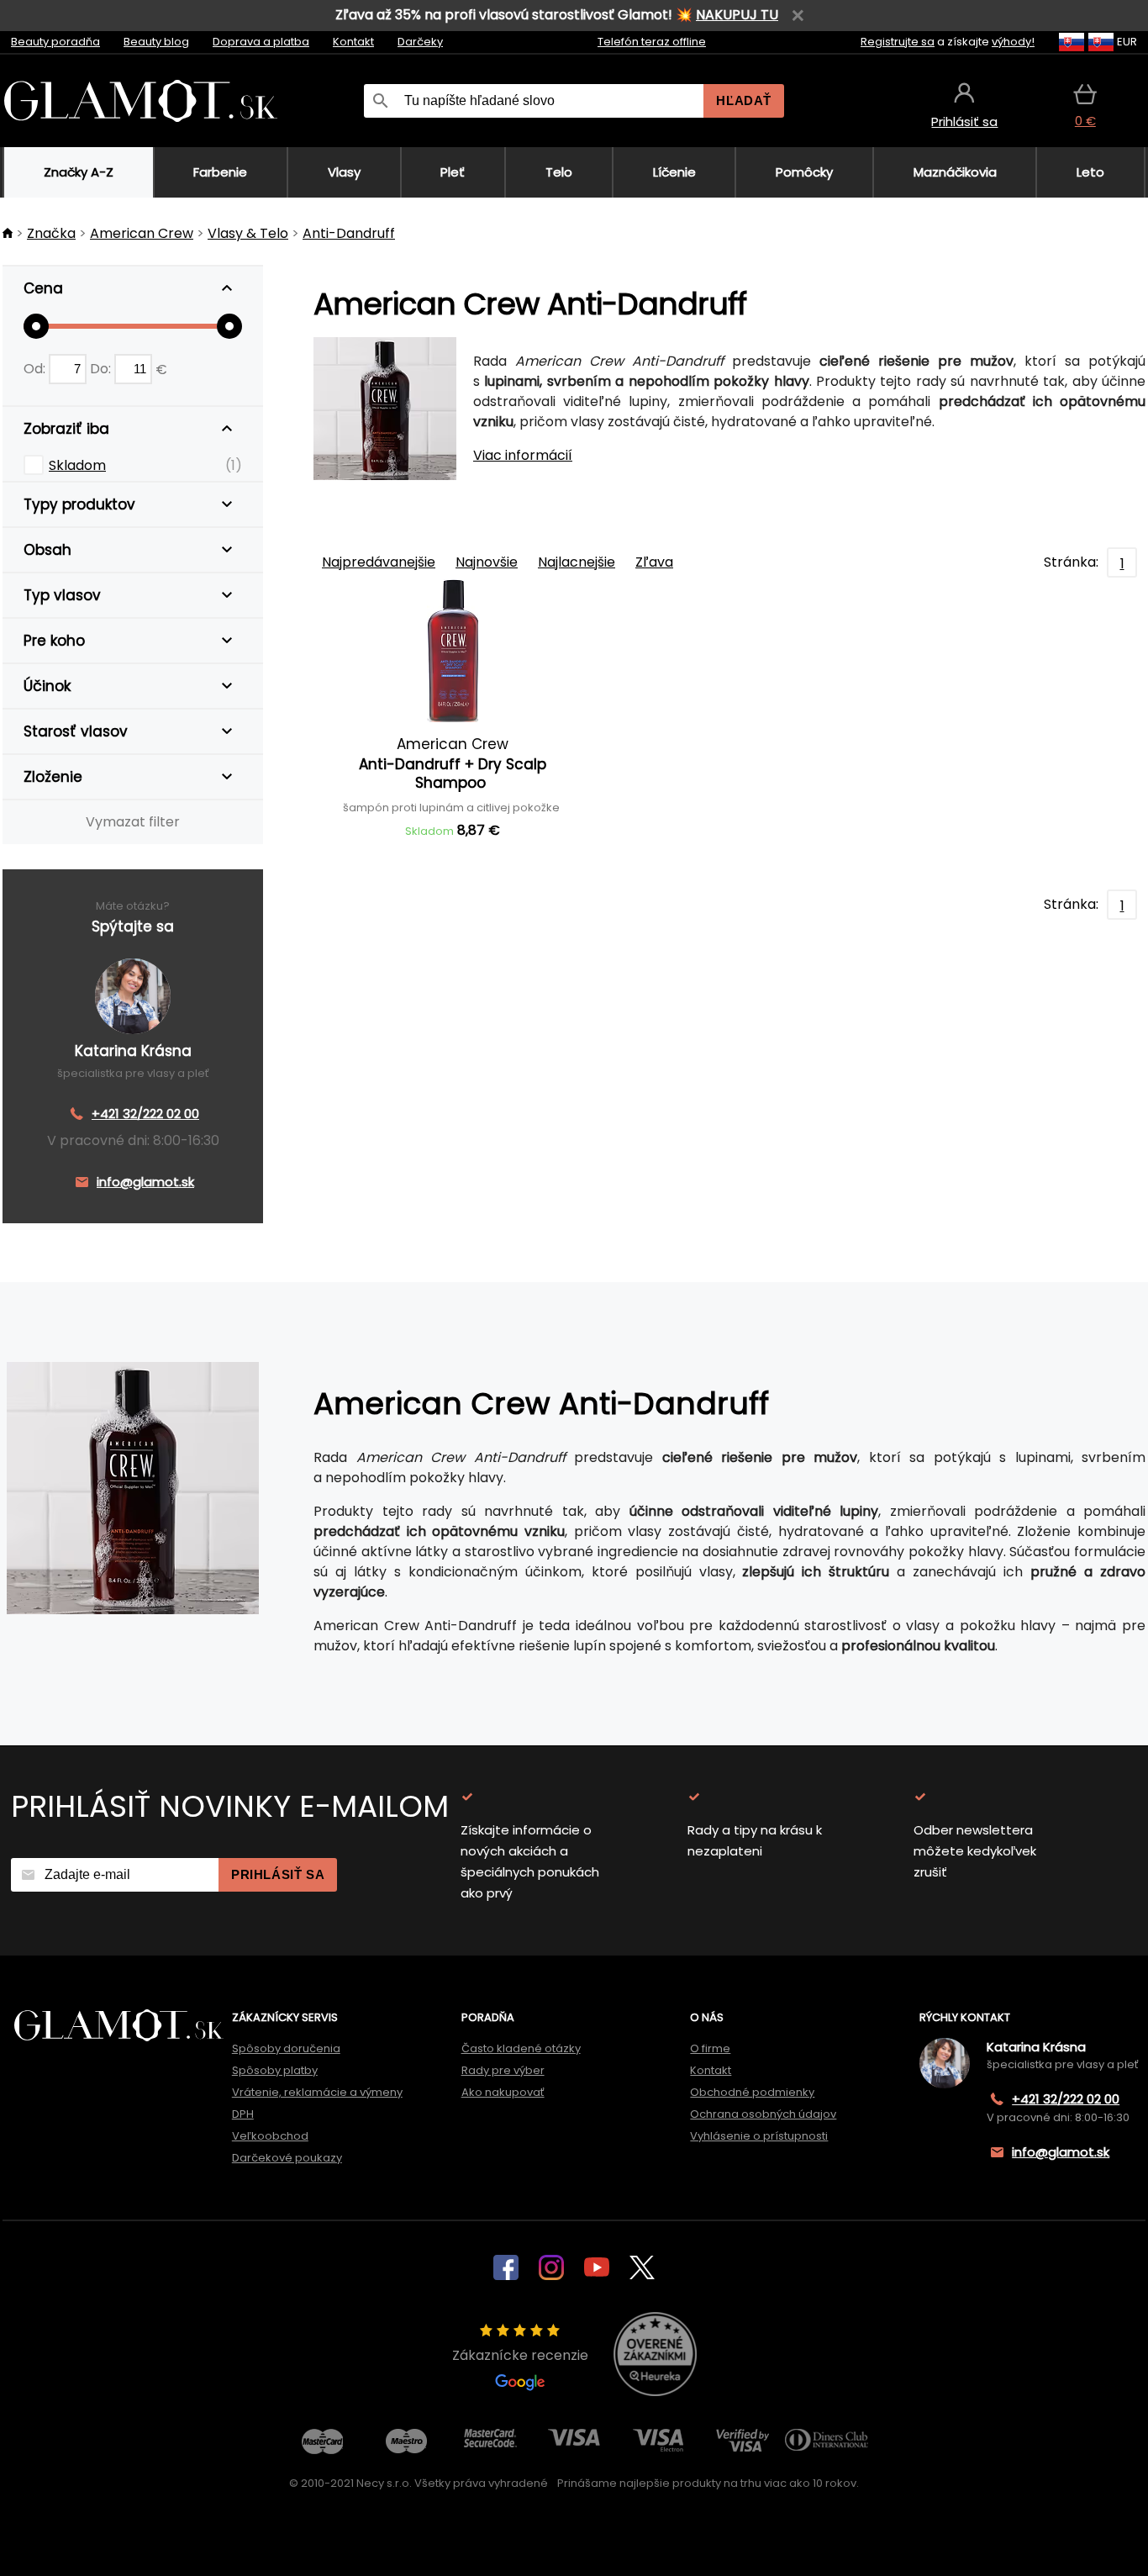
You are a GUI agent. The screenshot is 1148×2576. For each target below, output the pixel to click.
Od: (36, 369)
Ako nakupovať (503, 2092)
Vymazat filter (133, 822)
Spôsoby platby (275, 2070)
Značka (51, 233)
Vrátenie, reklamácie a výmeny (317, 2092)
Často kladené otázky (521, 2048)
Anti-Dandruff (349, 233)
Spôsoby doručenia (286, 2048)
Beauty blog (156, 42)
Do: (102, 369)
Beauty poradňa (55, 42)
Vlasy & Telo (248, 233)
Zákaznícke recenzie (520, 2355)
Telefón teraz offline (652, 42)
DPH (243, 2114)
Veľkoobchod (270, 2136)
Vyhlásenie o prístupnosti (759, 2136)
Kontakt (353, 42)
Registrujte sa (898, 42)
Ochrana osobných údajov (763, 2114)
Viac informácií (523, 455)
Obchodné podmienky (752, 2092)
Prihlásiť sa (278, 1874)
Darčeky (420, 42)
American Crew (142, 233)
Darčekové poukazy (287, 2158)
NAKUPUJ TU (737, 15)
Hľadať (744, 100)
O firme (710, 2048)
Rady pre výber (503, 2070)
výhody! (1013, 42)
